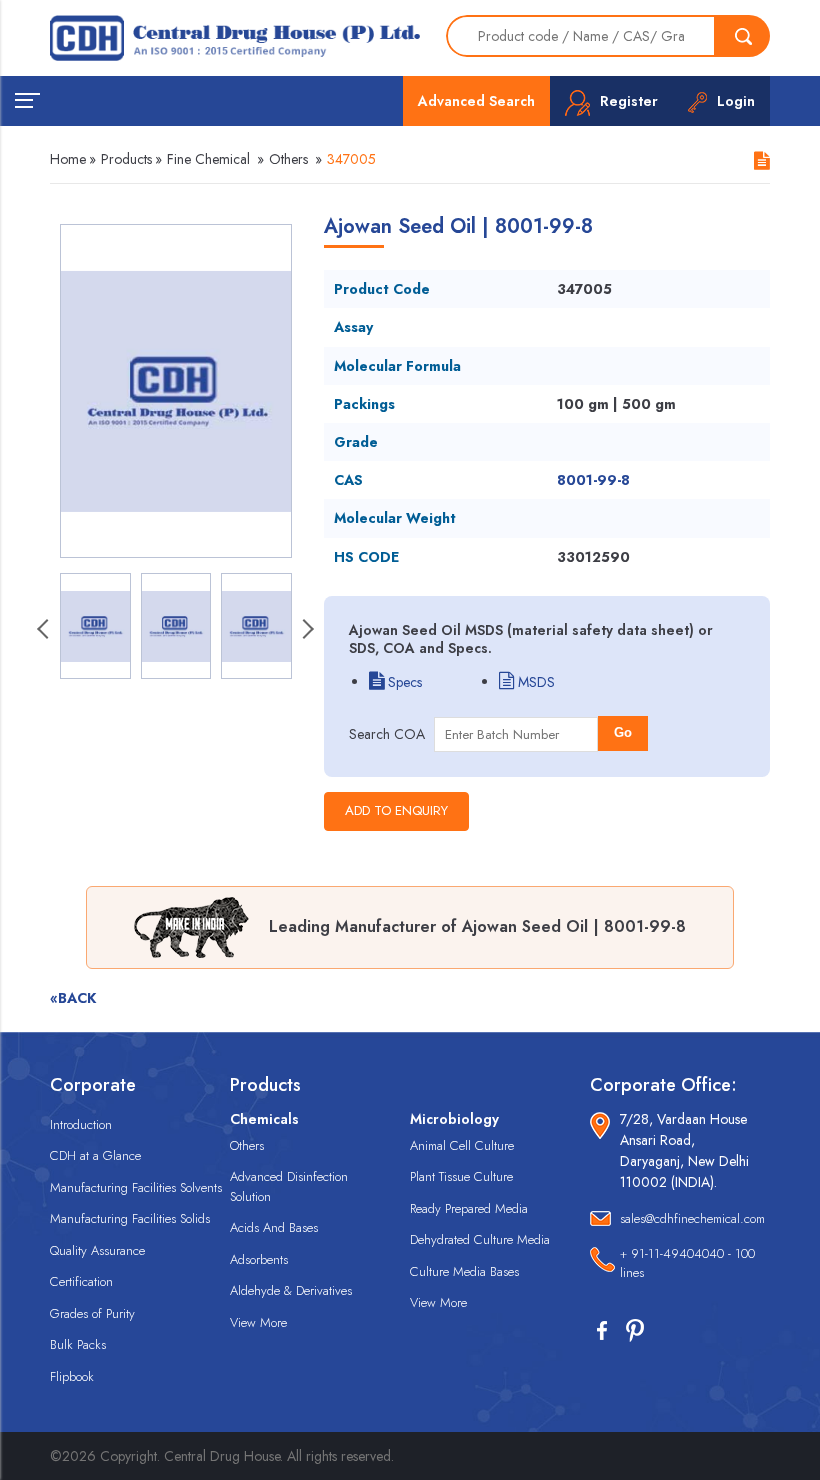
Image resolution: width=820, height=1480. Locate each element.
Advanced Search (476, 101)
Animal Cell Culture (462, 1145)
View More (258, 1322)
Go (623, 732)
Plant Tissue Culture (461, 1176)
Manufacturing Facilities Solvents (136, 1187)
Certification (81, 1281)
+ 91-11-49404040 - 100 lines (687, 1263)
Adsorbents (259, 1259)
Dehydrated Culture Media (480, 1239)
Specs (403, 682)
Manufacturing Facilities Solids (130, 1218)
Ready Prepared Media (469, 1208)
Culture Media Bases (464, 1271)
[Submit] (743, 36)
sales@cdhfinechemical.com (692, 1218)
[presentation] (45, 631)
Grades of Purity (92, 1313)
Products (126, 159)
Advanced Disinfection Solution (289, 1186)
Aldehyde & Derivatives (291, 1290)
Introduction (81, 1124)
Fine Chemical (208, 159)
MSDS (534, 682)
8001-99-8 (593, 480)
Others (288, 159)
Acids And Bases (274, 1227)
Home (68, 159)
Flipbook (72, 1376)
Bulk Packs (78, 1344)
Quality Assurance (97, 1250)
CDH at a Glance (95, 1155)
